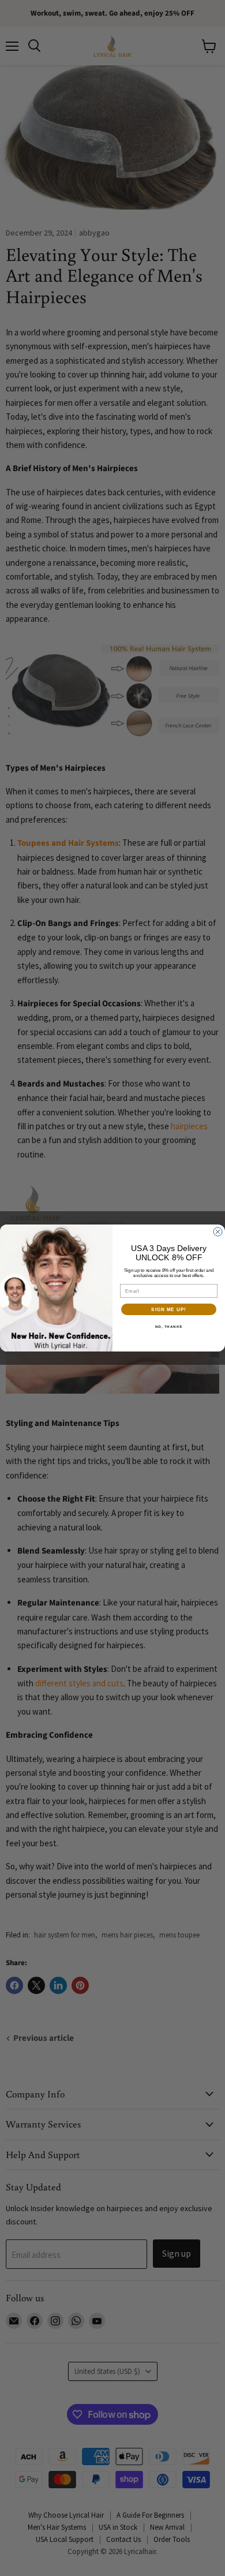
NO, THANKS (169, 1327)
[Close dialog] (218, 1232)
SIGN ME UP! (169, 1310)
